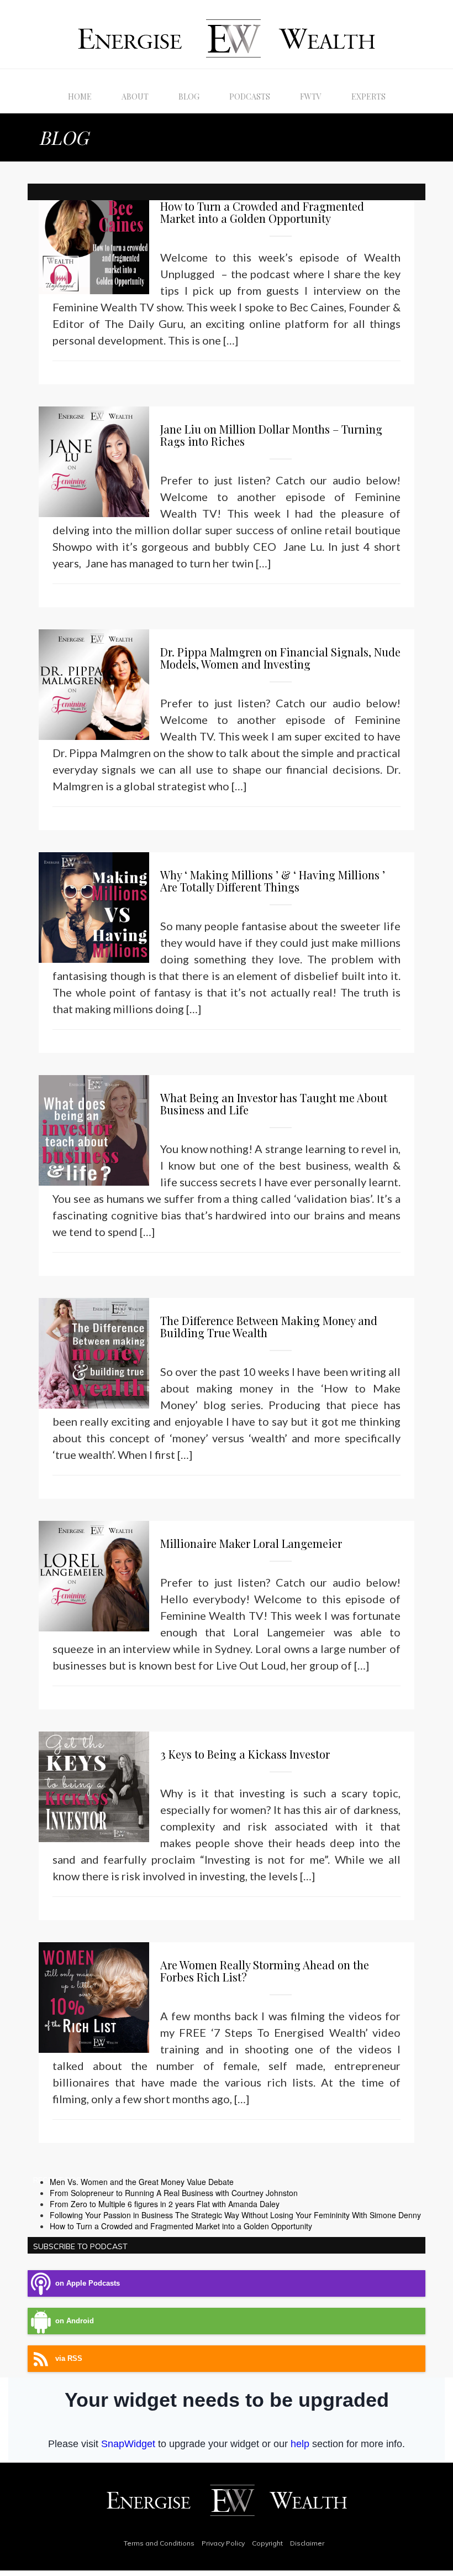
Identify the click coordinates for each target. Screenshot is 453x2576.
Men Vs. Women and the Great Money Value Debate (142, 2182)
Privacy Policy (223, 2543)
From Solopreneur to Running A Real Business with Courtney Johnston (174, 2193)
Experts (368, 97)
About (135, 97)
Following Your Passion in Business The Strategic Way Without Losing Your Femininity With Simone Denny (235, 2215)
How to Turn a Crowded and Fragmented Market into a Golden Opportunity (181, 2226)
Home (80, 97)
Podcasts (250, 97)
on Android (75, 2321)
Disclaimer (307, 2543)
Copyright (267, 2543)
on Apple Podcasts (88, 2283)
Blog (189, 97)
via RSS (69, 2359)
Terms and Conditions (159, 2543)
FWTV (311, 97)
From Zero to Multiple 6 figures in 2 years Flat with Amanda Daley (165, 2204)
